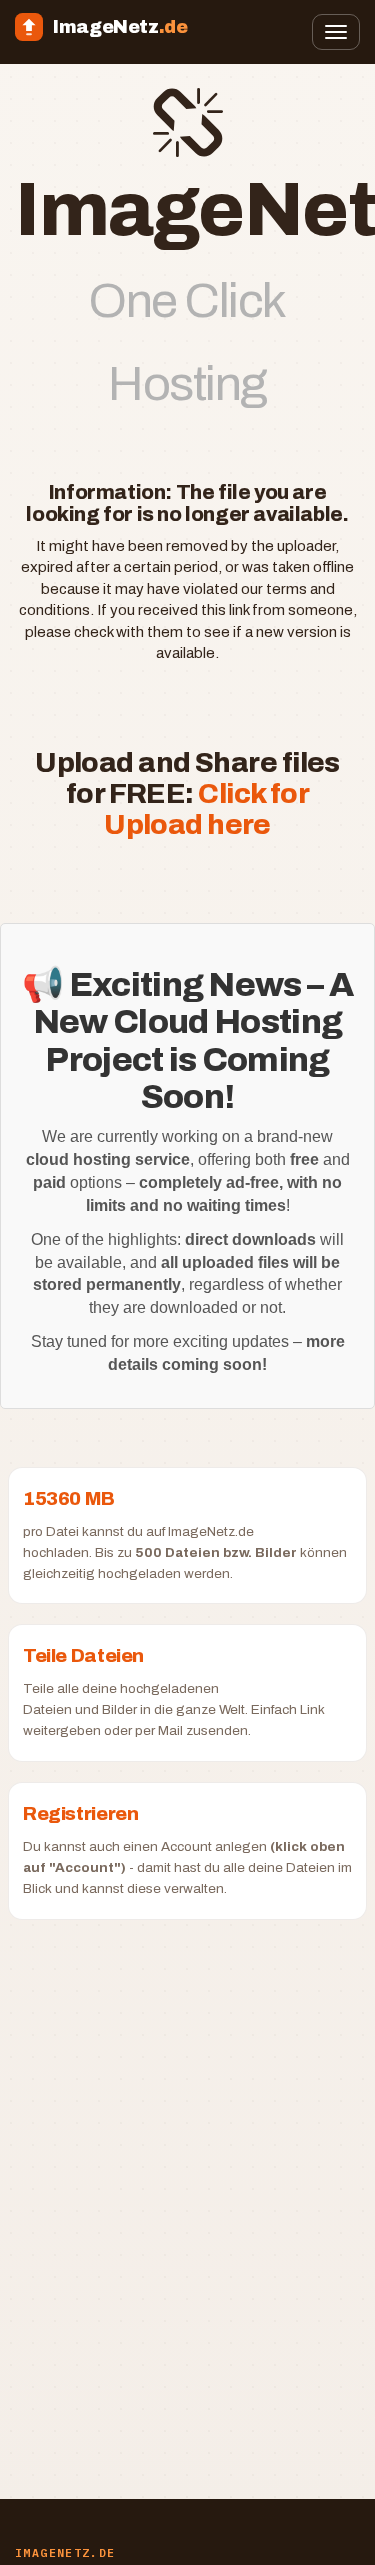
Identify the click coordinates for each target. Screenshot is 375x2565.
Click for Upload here (206, 809)
